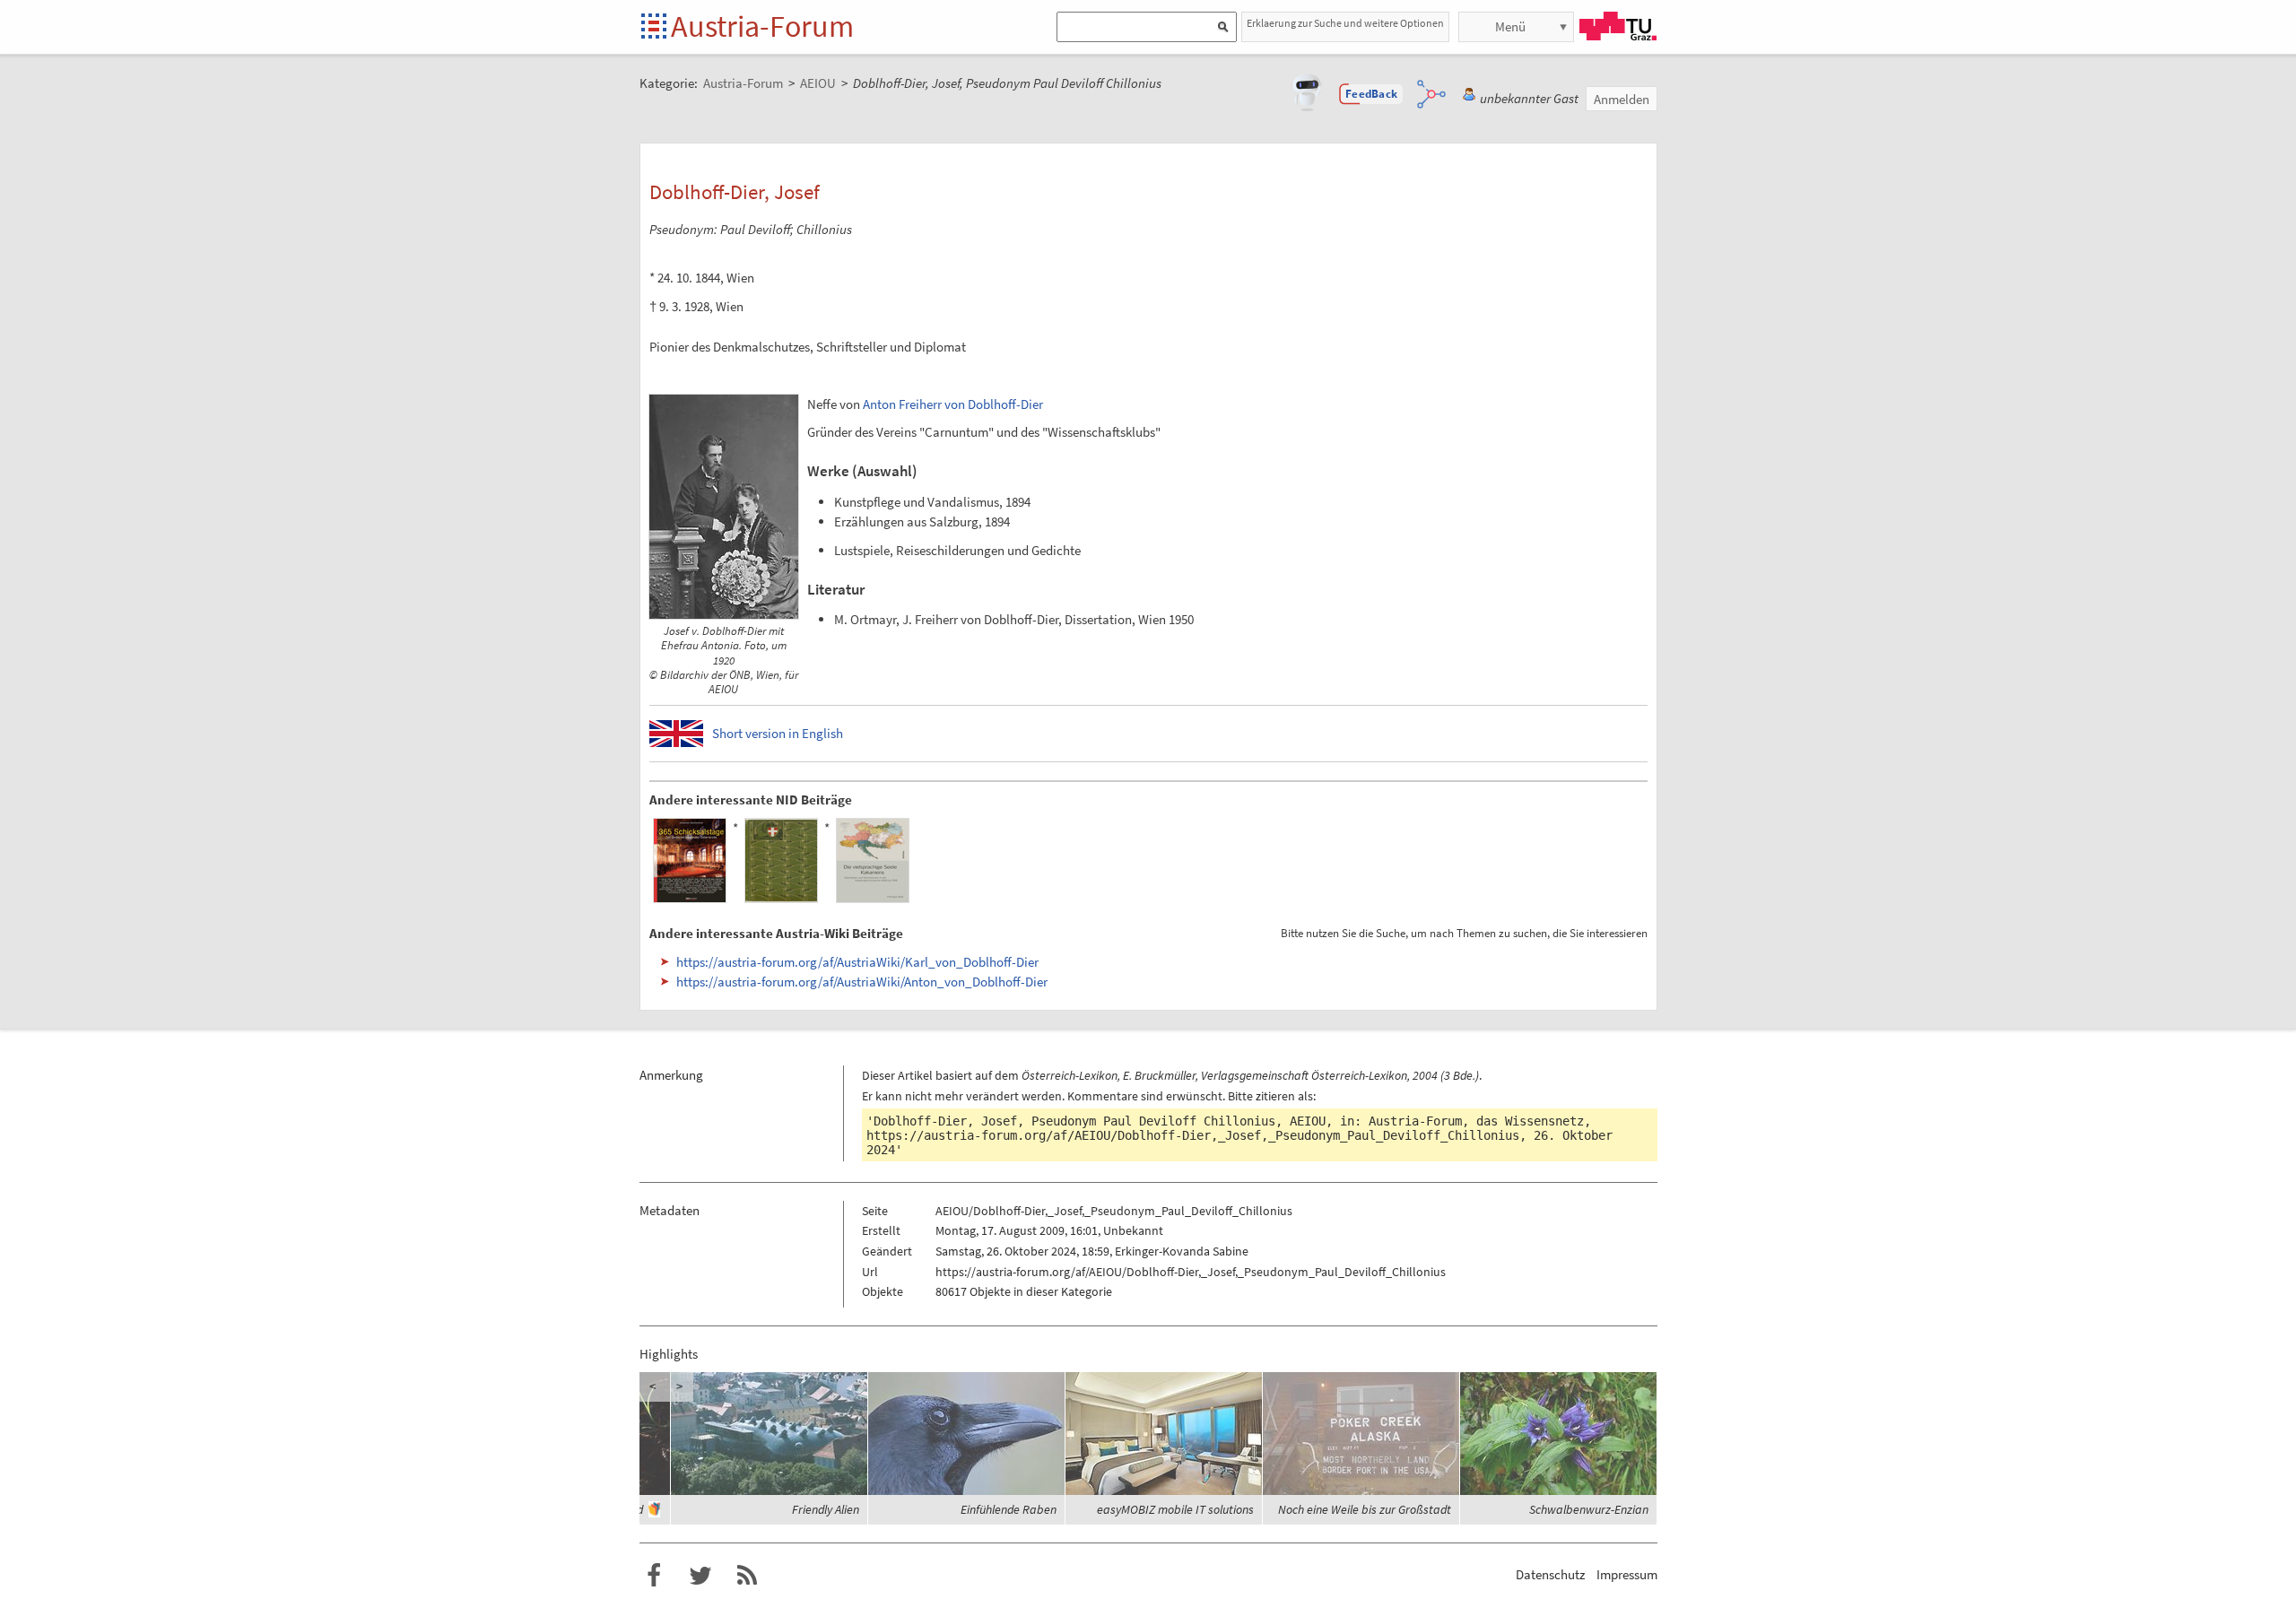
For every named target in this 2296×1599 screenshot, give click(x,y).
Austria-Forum (762, 26)
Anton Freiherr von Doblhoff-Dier (953, 404)
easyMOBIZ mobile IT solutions (1175, 1509)
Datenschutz (1550, 1574)
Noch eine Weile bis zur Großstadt (1365, 1509)
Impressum (1627, 1574)
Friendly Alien (826, 1509)
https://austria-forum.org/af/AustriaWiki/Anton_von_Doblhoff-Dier (862, 982)
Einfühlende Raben (1009, 1509)
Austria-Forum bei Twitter (700, 1576)
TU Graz (1618, 26)
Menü (1510, 26)
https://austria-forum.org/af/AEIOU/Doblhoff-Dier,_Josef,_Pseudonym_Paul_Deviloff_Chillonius (1193, 1135)
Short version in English (778, 733)
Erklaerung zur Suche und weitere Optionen (1345, 23)
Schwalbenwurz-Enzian (1589, 1509)
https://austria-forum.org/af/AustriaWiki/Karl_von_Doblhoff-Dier (857, 962)
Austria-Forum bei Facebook (654, 1576)
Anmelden (1622, 99)
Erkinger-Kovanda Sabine (1182, 1251)
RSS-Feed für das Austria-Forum (747, 1576)
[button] (1371, 94)
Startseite (655, 27)
